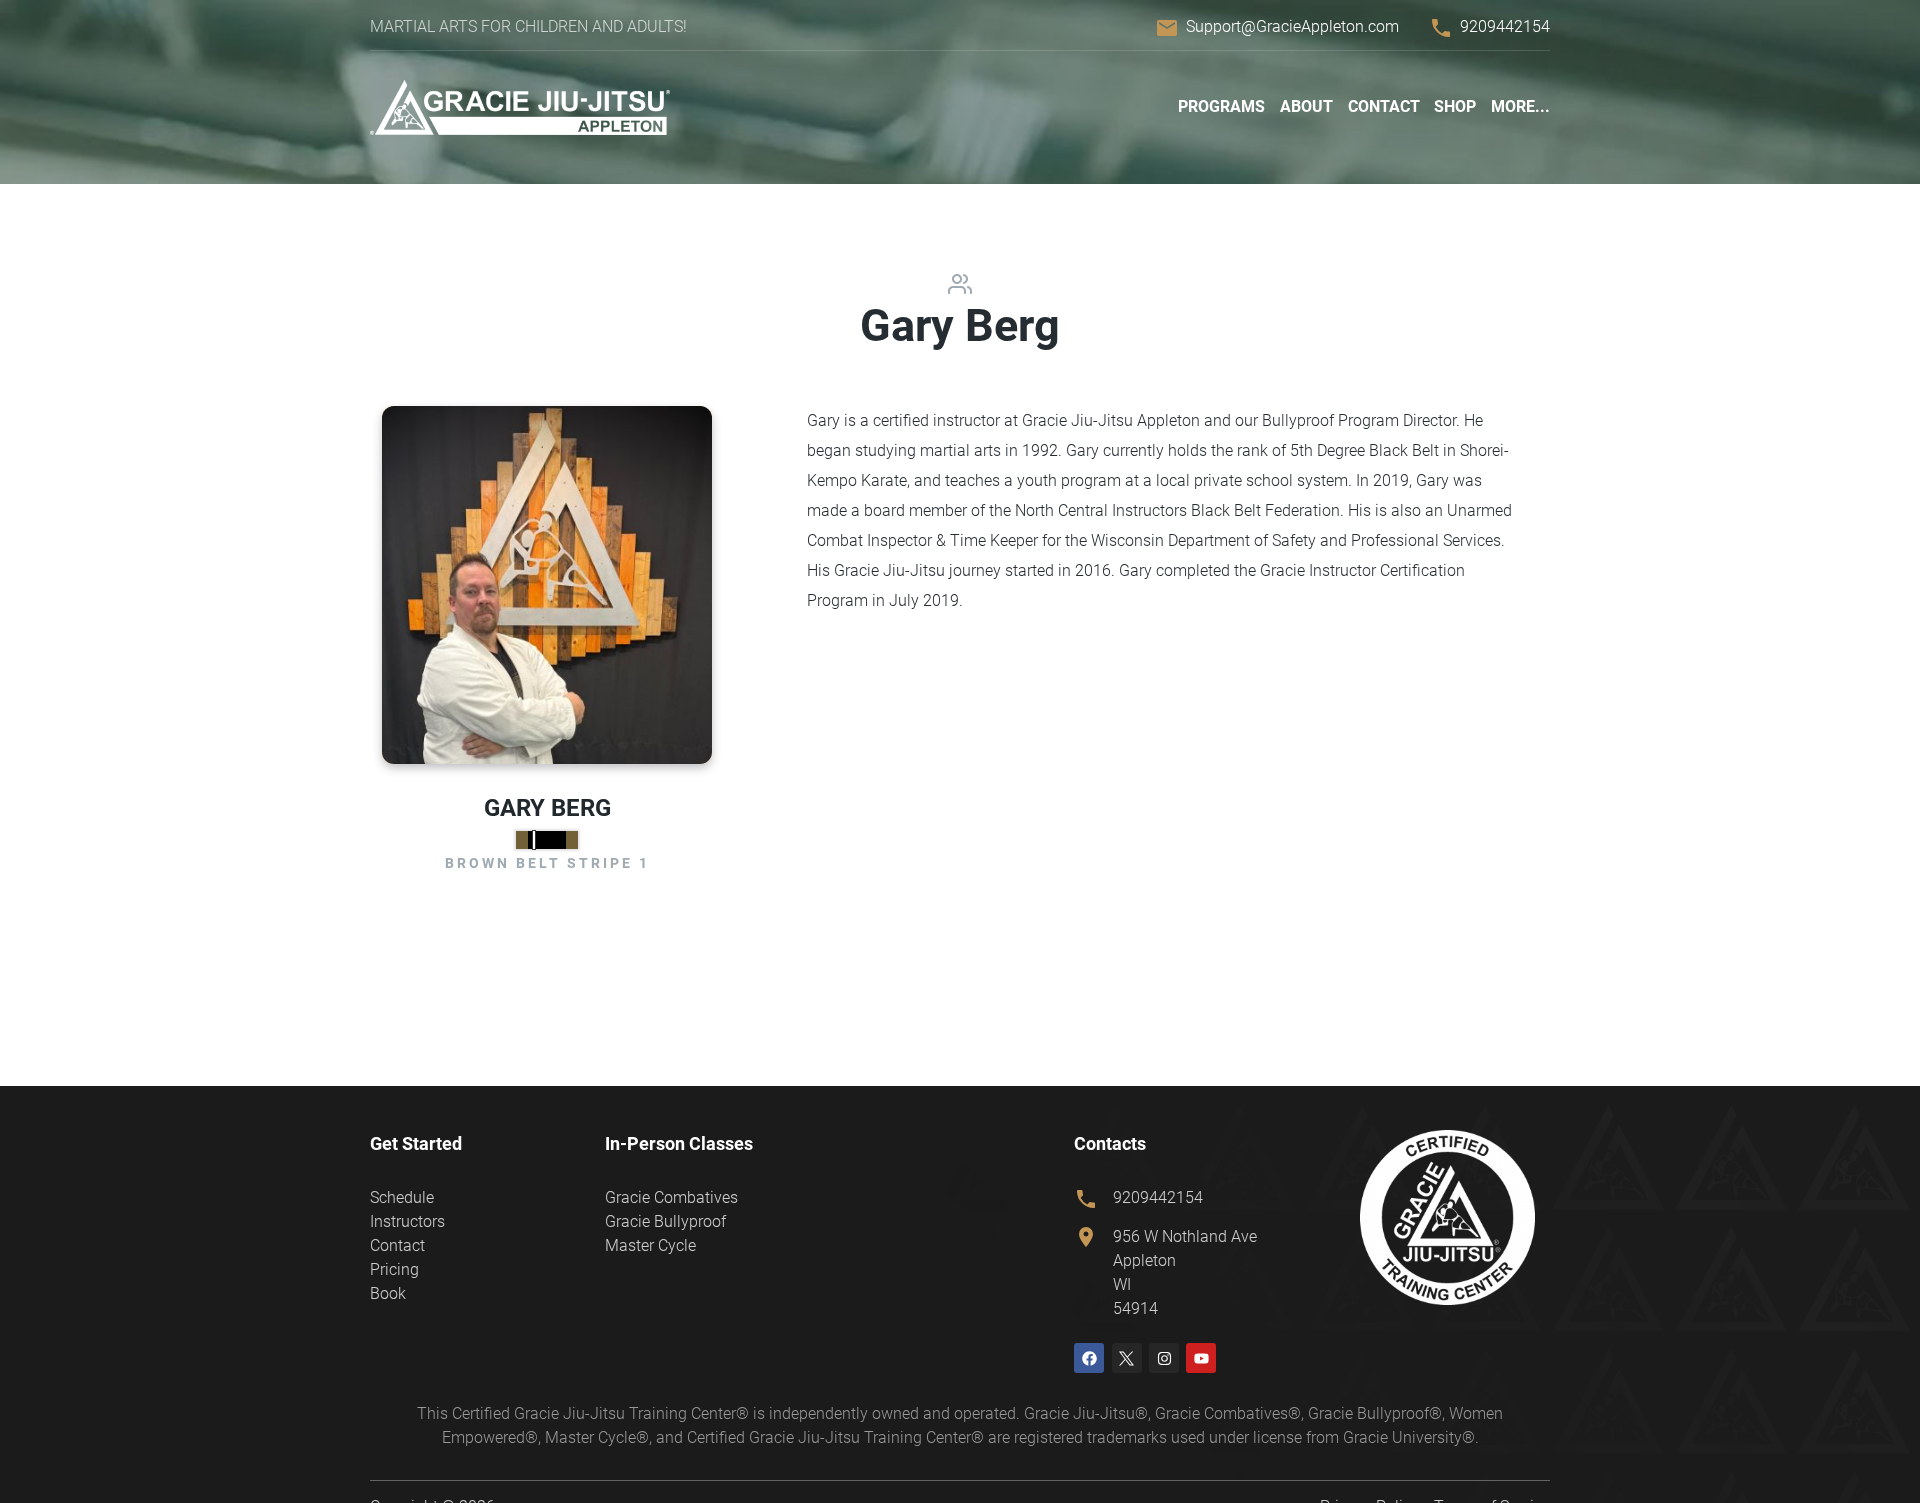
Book (388, 1293)
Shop (1455, 106)
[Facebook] (1089, 1358)
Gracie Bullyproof (665, 1221)
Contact (1384, 106)
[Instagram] (1164, 1358)
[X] (1127, 1358)
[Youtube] (1201, 1358)
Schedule (402, 1197)
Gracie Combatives (671, 1197)
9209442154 (1505, 26)
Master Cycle (650, 1245)
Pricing (394, 1269)
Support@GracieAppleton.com (1292, 26)
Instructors (407, 1221)
